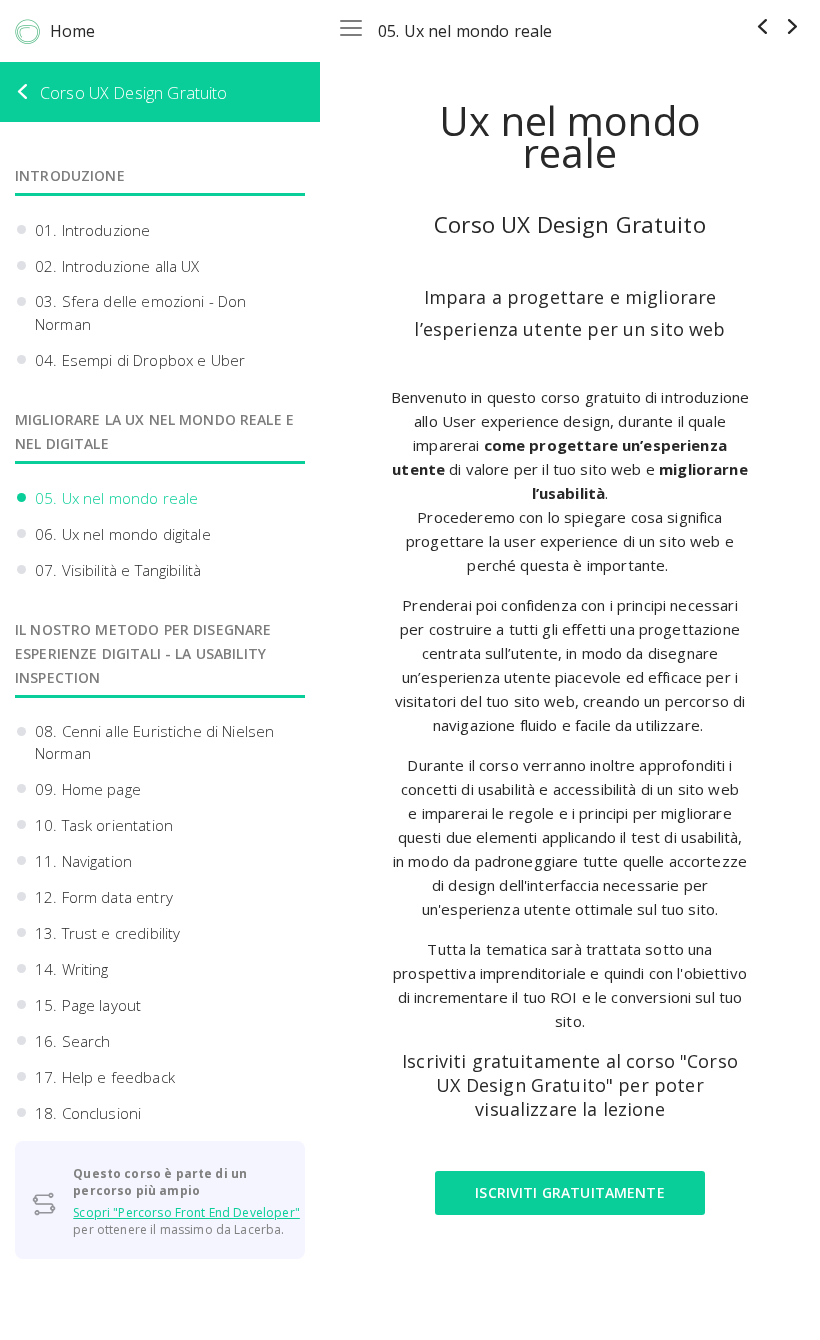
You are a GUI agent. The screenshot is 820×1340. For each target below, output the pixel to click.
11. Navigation (83, 861)
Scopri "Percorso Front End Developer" (186, 1212)
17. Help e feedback (105, 1077)
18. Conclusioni (88, 1113)
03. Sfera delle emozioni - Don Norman (141, 312)
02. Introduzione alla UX (117, 266)
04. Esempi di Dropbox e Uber (140, 360)
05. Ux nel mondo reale (116, 498)
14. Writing (72, 969)
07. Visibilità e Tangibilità (118, 570)
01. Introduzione (92, 230)
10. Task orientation (104, 825)
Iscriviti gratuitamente (569, 1192)
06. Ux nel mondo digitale (123, 534)
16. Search (73, 1041)
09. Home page (88, 789)
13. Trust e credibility (107, 933)
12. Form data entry (104, 897)
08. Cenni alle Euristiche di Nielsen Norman (154, 742)
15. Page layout (88, 1005)
